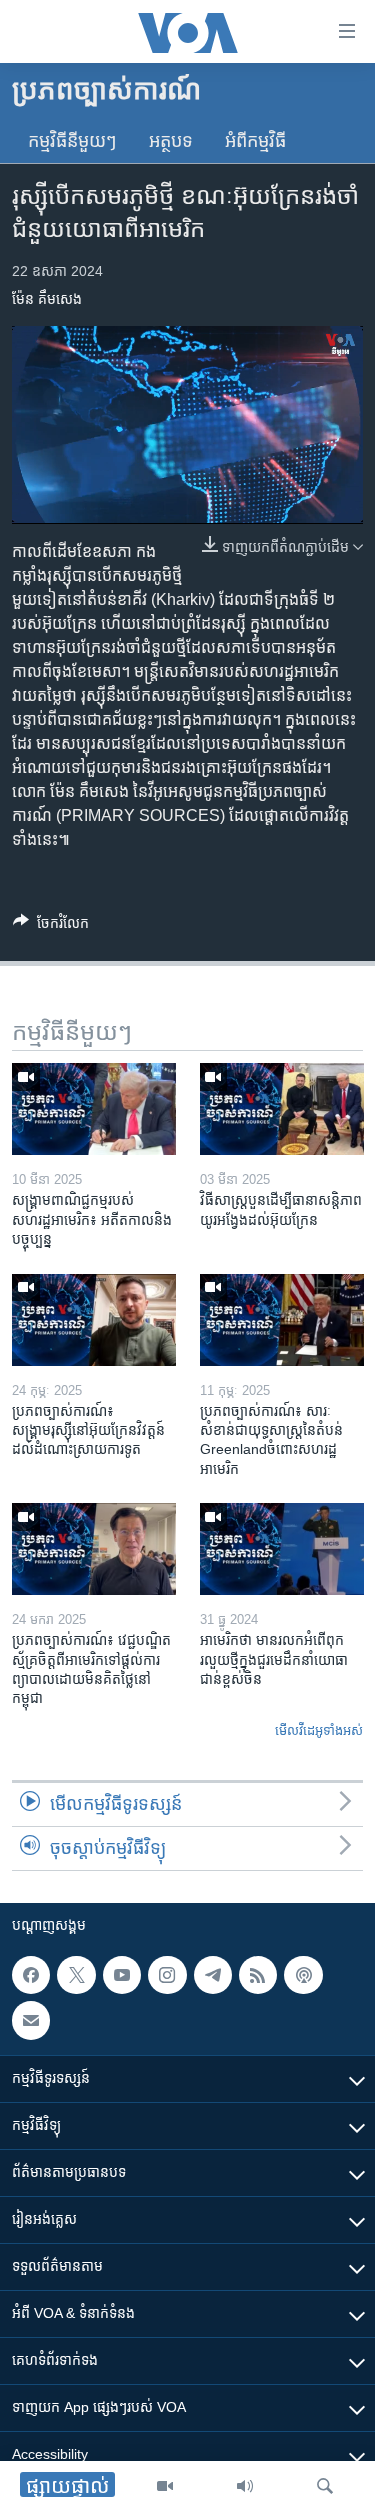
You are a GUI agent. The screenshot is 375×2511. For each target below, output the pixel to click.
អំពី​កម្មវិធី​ (255, 141)
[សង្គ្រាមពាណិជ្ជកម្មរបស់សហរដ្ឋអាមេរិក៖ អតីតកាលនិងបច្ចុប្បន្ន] (94, 1109)
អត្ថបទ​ (171, 141)
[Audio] (245, 2486)
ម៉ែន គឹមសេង (47, 299)
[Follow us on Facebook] (31, 1975)
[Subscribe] (31, 2021)
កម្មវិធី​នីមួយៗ (72, 141)
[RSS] (258, 1975)
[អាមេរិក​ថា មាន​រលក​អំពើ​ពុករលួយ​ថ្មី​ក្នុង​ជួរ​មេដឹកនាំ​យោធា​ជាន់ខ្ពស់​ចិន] (282, 1549)
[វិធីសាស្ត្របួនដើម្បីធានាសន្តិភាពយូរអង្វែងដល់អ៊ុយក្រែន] (282, 1109)
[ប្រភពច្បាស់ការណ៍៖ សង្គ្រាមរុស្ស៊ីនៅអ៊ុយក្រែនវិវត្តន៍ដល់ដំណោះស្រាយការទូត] (94, 1320)
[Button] (51, 926)
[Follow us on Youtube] (122, 1975)
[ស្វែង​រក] (325, 2486)
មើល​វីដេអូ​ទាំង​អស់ (319, 1730)
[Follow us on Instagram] (167, 1975)
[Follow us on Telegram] (213, 1975)
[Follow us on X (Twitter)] (76, 1975)
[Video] (165, 2486)
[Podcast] (303, 1975)
